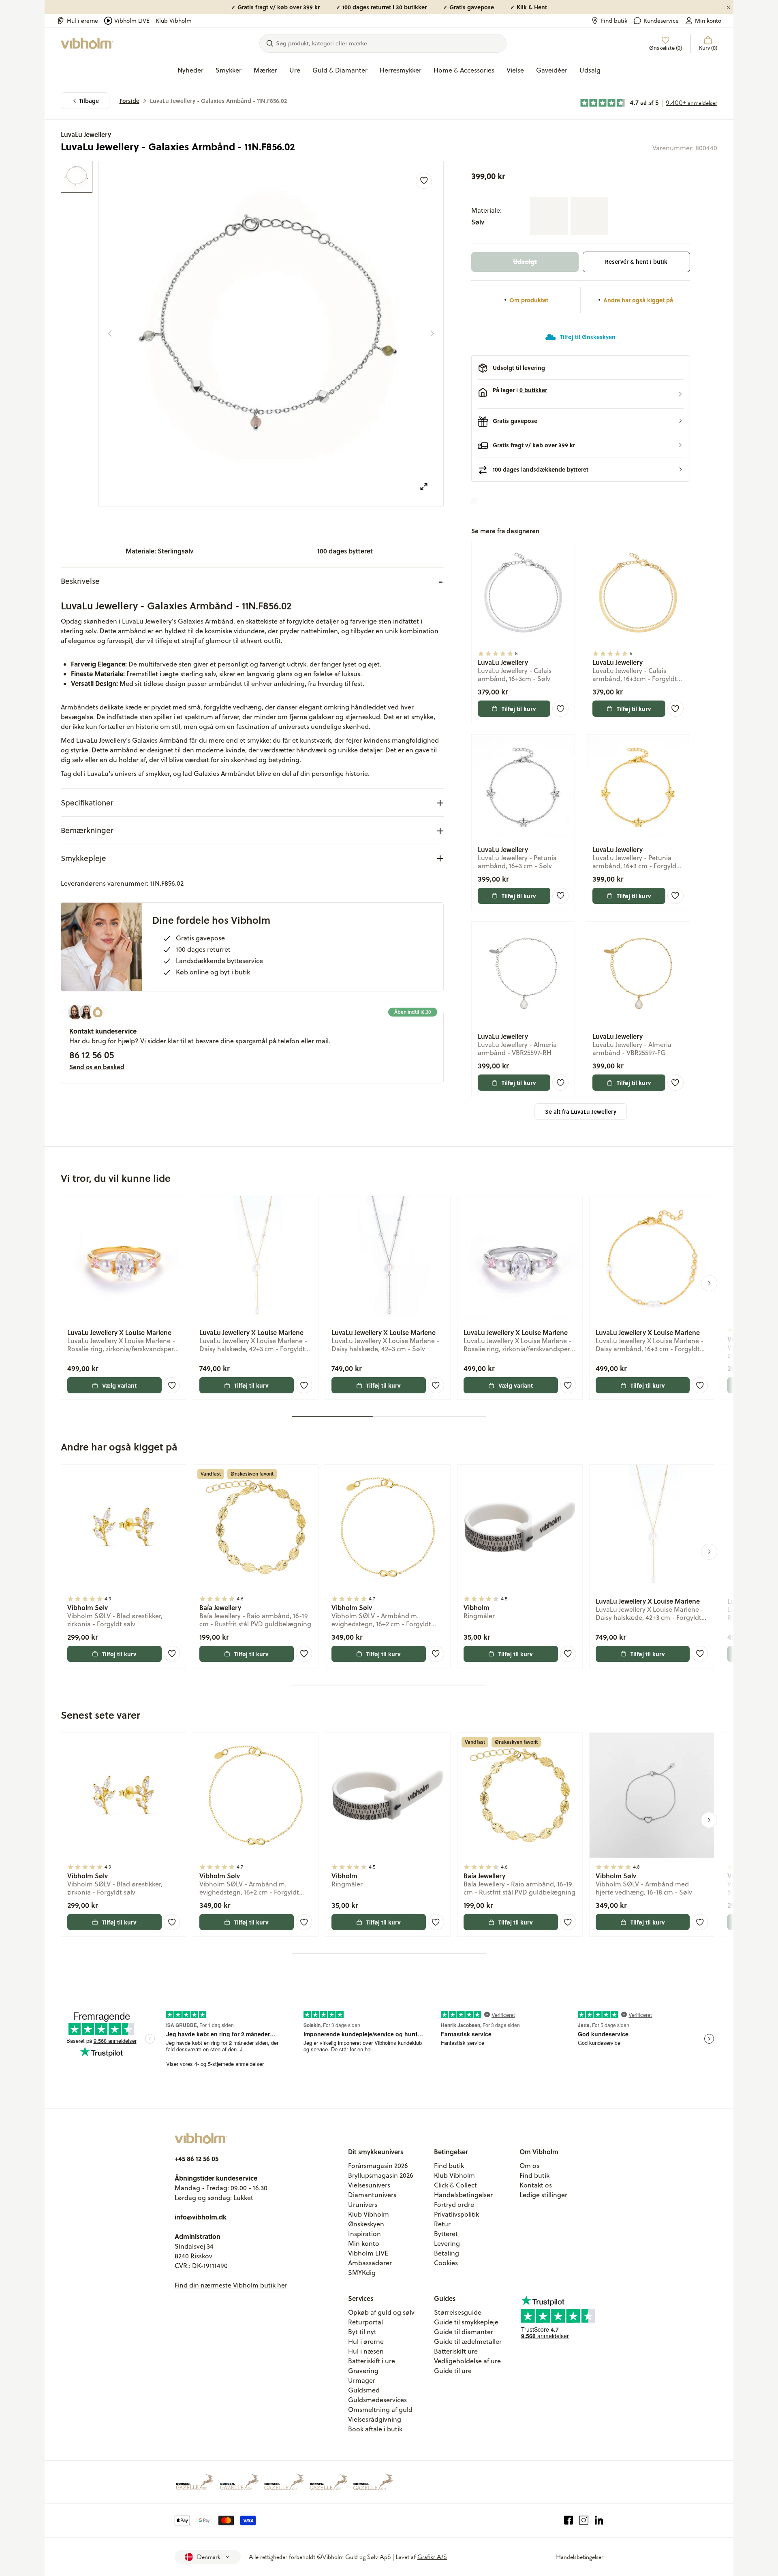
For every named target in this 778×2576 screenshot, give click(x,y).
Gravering (363, 2371)
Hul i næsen (366, 2351)
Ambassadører (370, 2263)
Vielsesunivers (369, 2185)
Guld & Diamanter (340, 70)
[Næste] (432, 333)
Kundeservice (661, 21)
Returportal (365, 2322)
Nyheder (190, 70)
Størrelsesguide (458, 2312)
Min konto (708, 21)
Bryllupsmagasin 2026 (381, 2175)
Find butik (614, 21)
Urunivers (363, 2204)
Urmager (362, 2380)
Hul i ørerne (82, 21)
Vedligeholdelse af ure (467, 2361)
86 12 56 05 (92, 1055)
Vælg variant (119, 1385)
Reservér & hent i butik (636, 262)
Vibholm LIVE (132, 21)
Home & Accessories (464, 70)
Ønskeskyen (366, 2224)
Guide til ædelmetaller (468, 2341)
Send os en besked (97, 1067)
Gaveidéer (552, 70)
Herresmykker (401, 70)
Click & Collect (455, 2185)
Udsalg (590, 70)
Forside (129, 101)
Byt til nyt (362, 2332)
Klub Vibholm (174, 21)
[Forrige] (110, 333)
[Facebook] (569, 2520)
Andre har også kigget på (638, 300)
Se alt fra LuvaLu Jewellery (581, 1112)
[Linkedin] (599, 2520)
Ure (295, 70)
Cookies (446, 2263)
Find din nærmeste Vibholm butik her (231, 2285)
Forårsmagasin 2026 (378, 2166)
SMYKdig (362, 2273)
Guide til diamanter (464, 2332)
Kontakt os (536, 2185)
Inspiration (364, 2234)
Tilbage (89, 101)
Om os (529, 2166)
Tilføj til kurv (519, 709)
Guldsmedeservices (377, 2400)
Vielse (515, 70)
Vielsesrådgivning (375, 2419)
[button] (581, 394)
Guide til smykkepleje (466, 2322)
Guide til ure (453, 2371)
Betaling (447, 2253)
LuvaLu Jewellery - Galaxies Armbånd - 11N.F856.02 (218, 101)
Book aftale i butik (375, 2429)
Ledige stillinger (543, 2195)
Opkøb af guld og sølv (381, 2312)
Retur (442, 2224)
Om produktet (529, 300)
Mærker (265, 70)
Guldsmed (364, 2390)
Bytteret (446, 2234)
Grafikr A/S (432, 2557)
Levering (447, 2243)
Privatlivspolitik (456, 2214)
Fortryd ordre (454, 2204)
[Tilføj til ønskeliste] (424, 181)
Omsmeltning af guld (380, 2409)
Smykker (229, 70)
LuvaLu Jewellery (86, 134)
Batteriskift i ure (372, 2361)
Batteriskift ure (456, 2351)
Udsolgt (525, 262)
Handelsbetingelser (463, 2195)
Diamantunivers (372, 2195)
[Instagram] (584, 2520)
